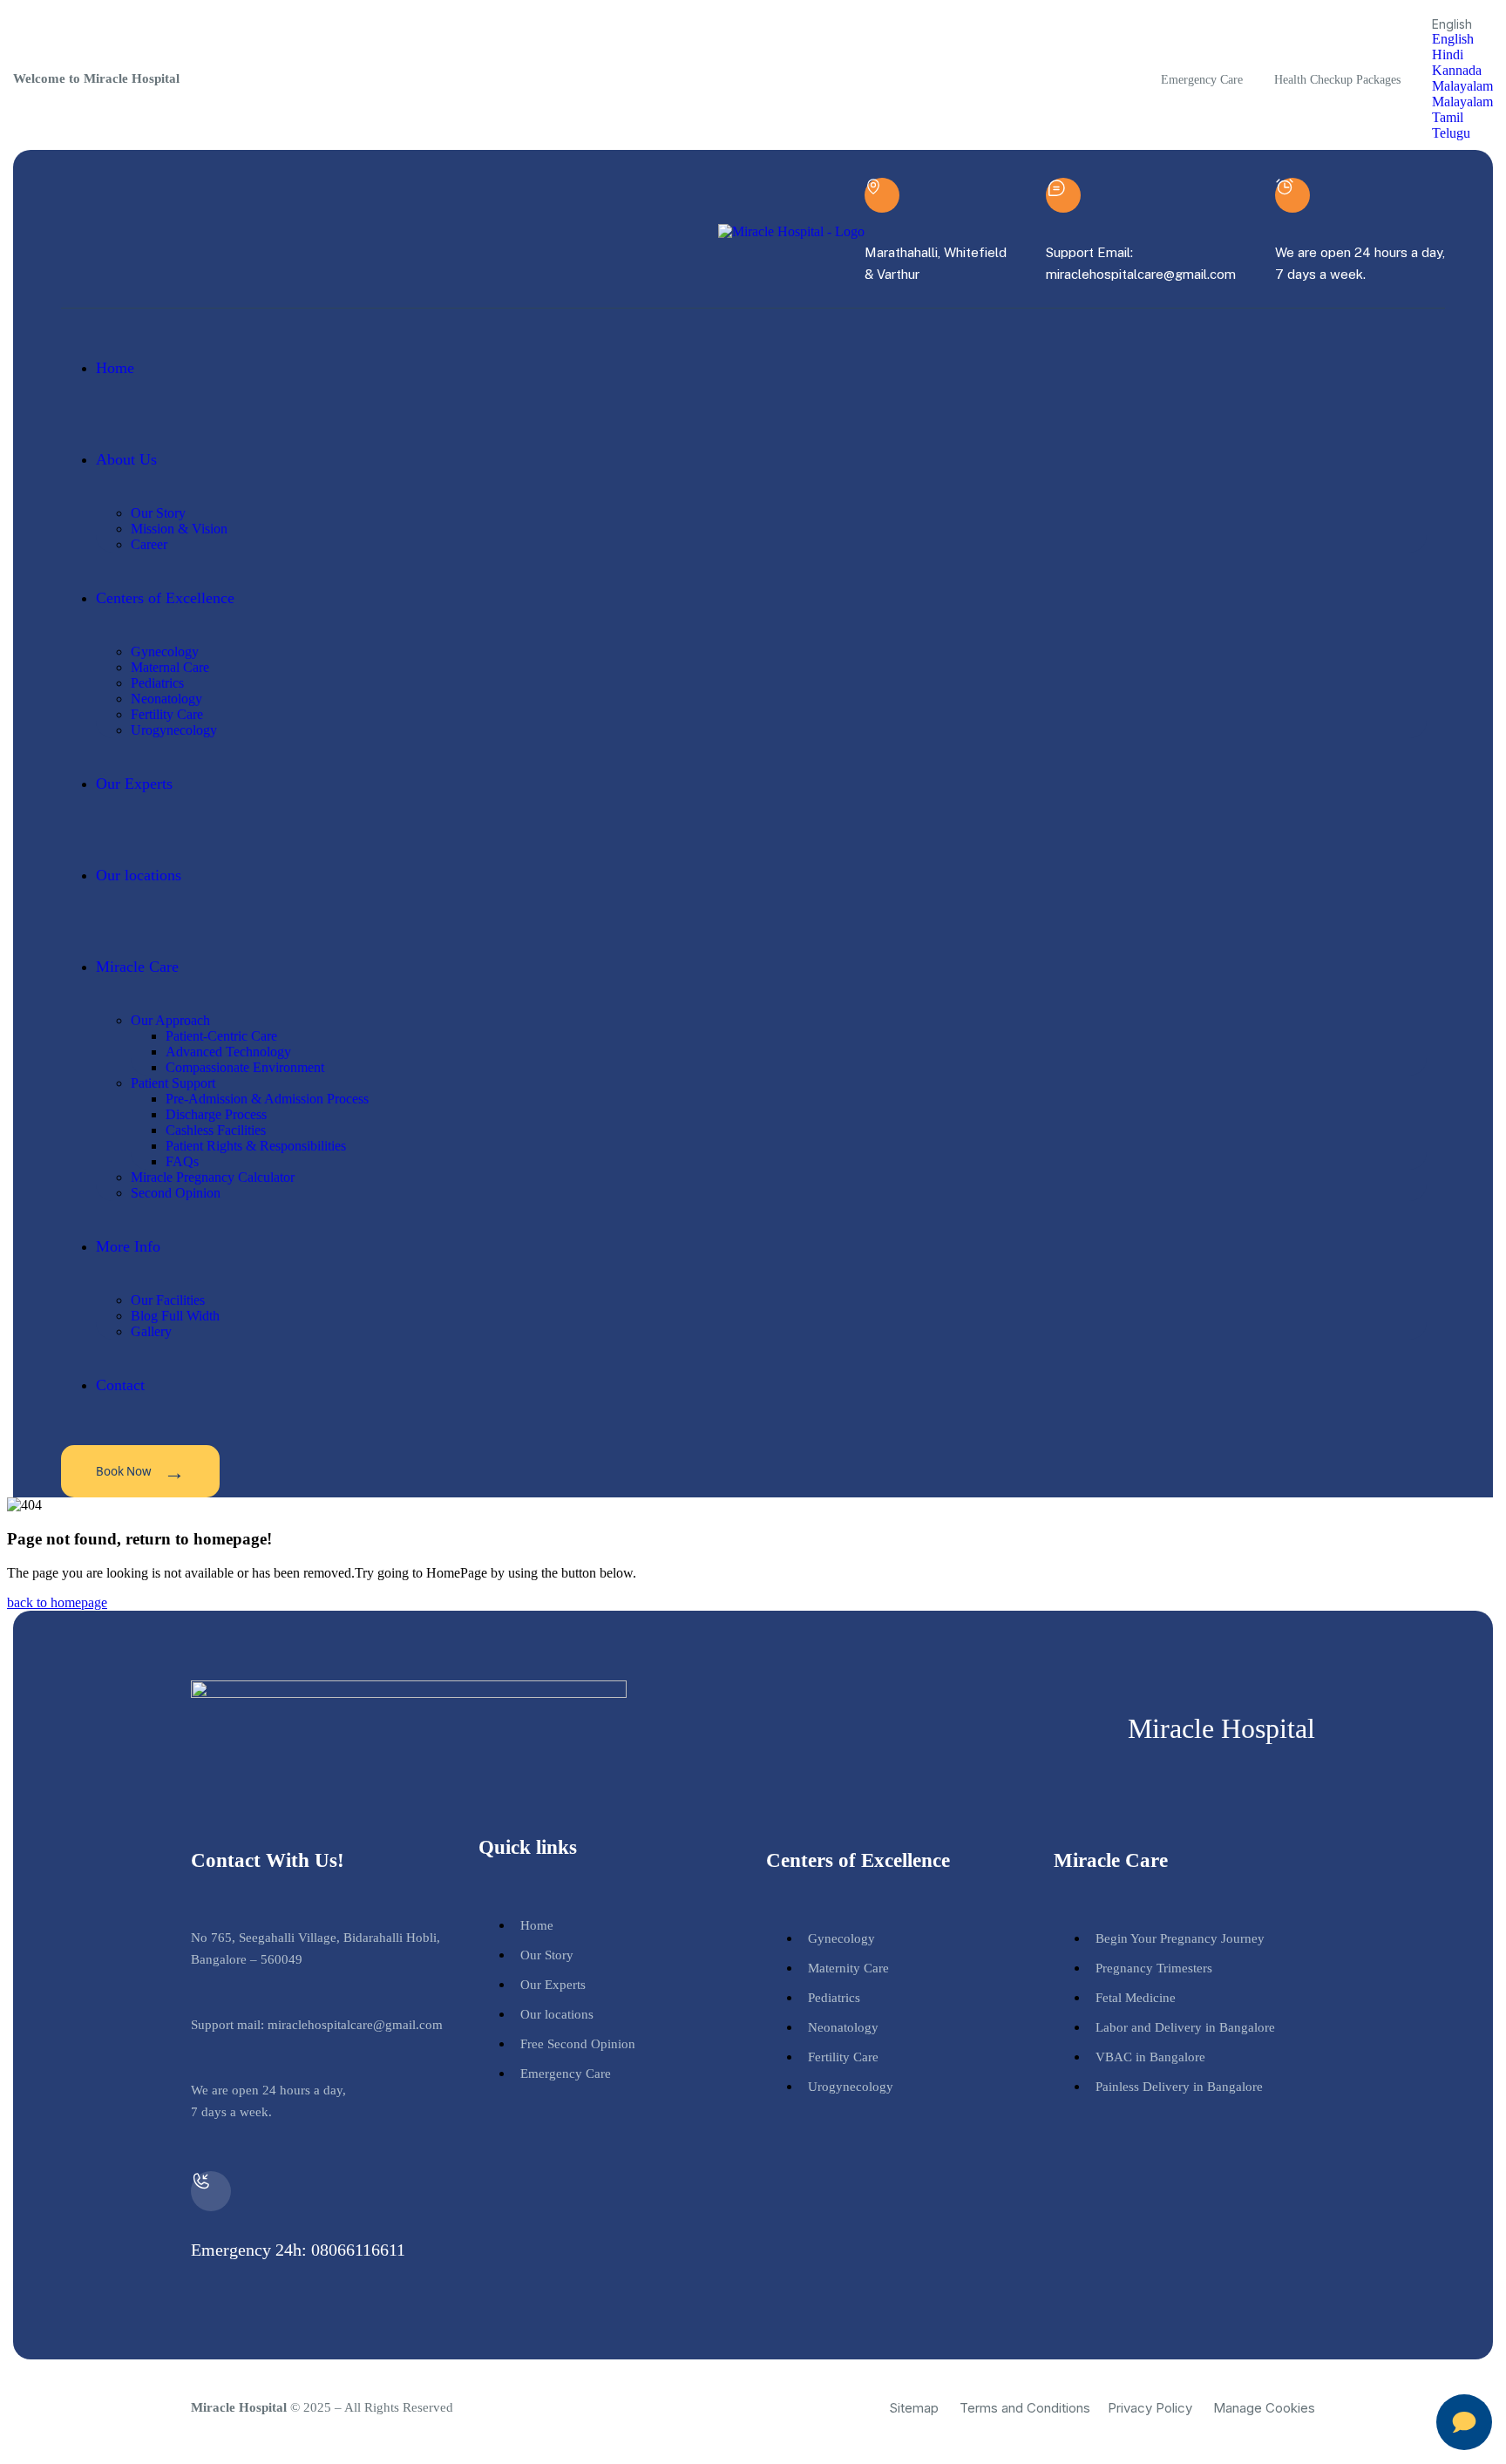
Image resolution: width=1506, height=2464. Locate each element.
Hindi (1448, 54)
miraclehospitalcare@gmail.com (355, 2025)
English (1453, 39)
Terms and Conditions (1025, 2408)
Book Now (140, 1471)
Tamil (1448, 117)
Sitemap (914, 2408)
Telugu (1451, 133)
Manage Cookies (1264, 2408)
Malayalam (1462, 86)
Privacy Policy (1150, 2408)
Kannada (1457, 70)
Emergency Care (1202, 80)
